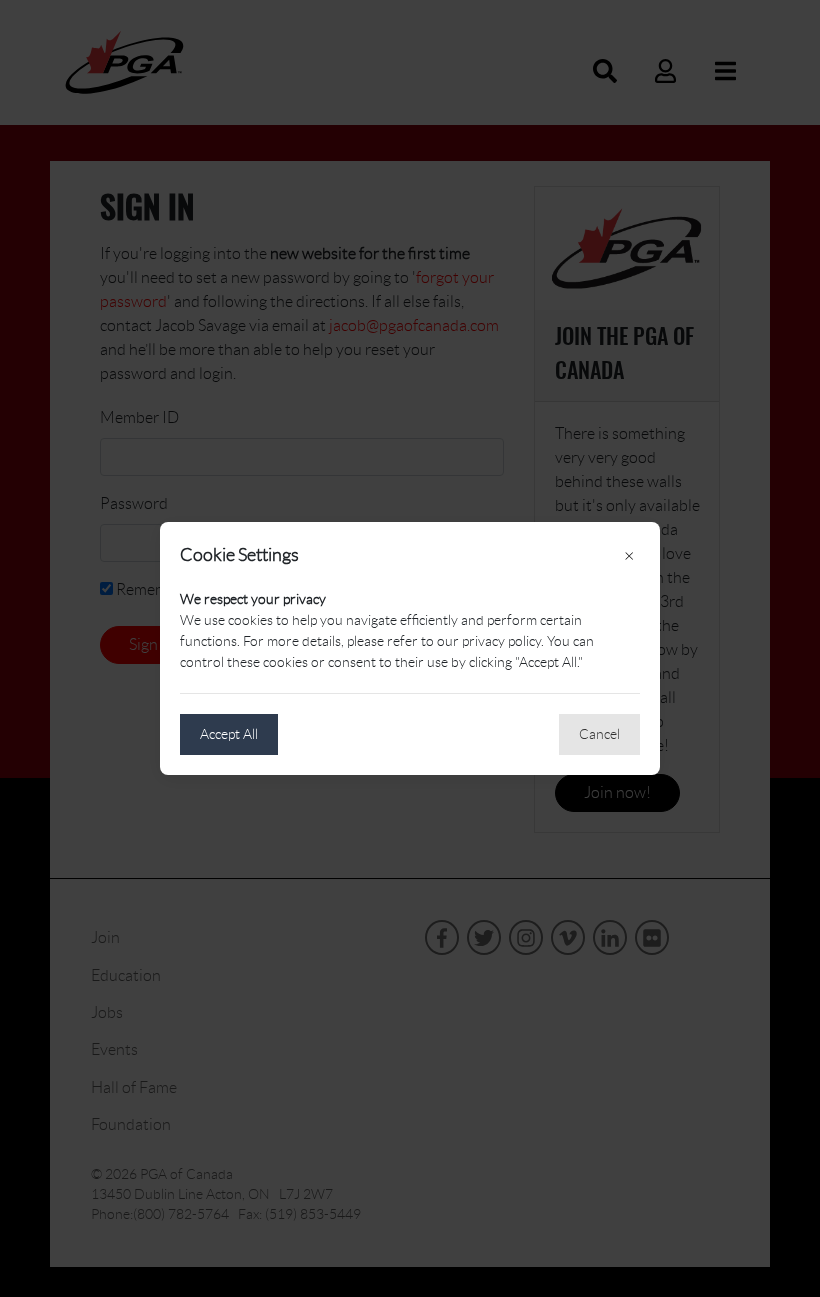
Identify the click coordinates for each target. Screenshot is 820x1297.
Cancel (599, 734)
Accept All (229, 734)
